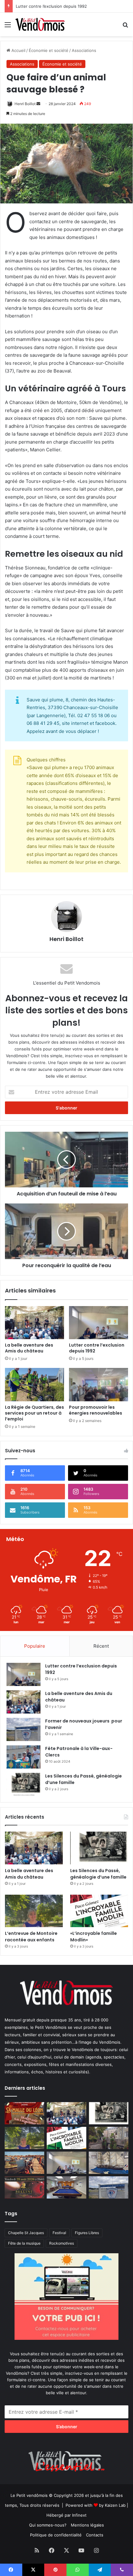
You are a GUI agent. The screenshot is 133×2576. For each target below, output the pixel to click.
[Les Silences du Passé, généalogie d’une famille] (24, 1784)
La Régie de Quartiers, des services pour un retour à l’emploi (34, 1413)
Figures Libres (87, 2233)
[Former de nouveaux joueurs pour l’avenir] (24, 1729)
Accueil (18, 50)
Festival (59, 2233)
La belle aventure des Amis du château (29, 1348)
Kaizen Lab (115, 2505)
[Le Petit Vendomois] (40, 24)
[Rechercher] (125, 27)
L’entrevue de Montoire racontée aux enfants (32, 1937)
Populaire (35, 1646)
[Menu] (8, 27)
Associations (84, 50)
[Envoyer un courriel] (38, 104)
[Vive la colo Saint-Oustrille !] (24, 2163)
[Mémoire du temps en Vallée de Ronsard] (24, 2113)
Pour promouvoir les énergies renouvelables (96, 1410)
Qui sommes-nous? (48, 2525)
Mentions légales (87, 2525)
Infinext (79, 2515)
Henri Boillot (25, 104)
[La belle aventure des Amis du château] (34, 1323)
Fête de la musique (24, 2243)
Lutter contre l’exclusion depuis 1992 (97, 1348)
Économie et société (49, 50)
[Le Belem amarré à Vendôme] (109, 2163)
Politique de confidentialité (56, 2535)
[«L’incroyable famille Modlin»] (99, 1911)
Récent (101, 1646)
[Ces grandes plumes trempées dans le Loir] (109, 2138)
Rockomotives (62, 2243)
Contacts (95, 2535)
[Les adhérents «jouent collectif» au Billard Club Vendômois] (66, 2187)
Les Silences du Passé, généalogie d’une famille (98, 1874)
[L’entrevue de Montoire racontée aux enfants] (34, 1911)
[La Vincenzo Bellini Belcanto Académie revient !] (24, 2187)
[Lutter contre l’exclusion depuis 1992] (99, 1323)
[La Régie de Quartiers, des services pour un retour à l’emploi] (34, 1385)
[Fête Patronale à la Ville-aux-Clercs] (24, 1757)
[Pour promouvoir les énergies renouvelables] (99, 1385)
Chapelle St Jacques (26, 2233)
